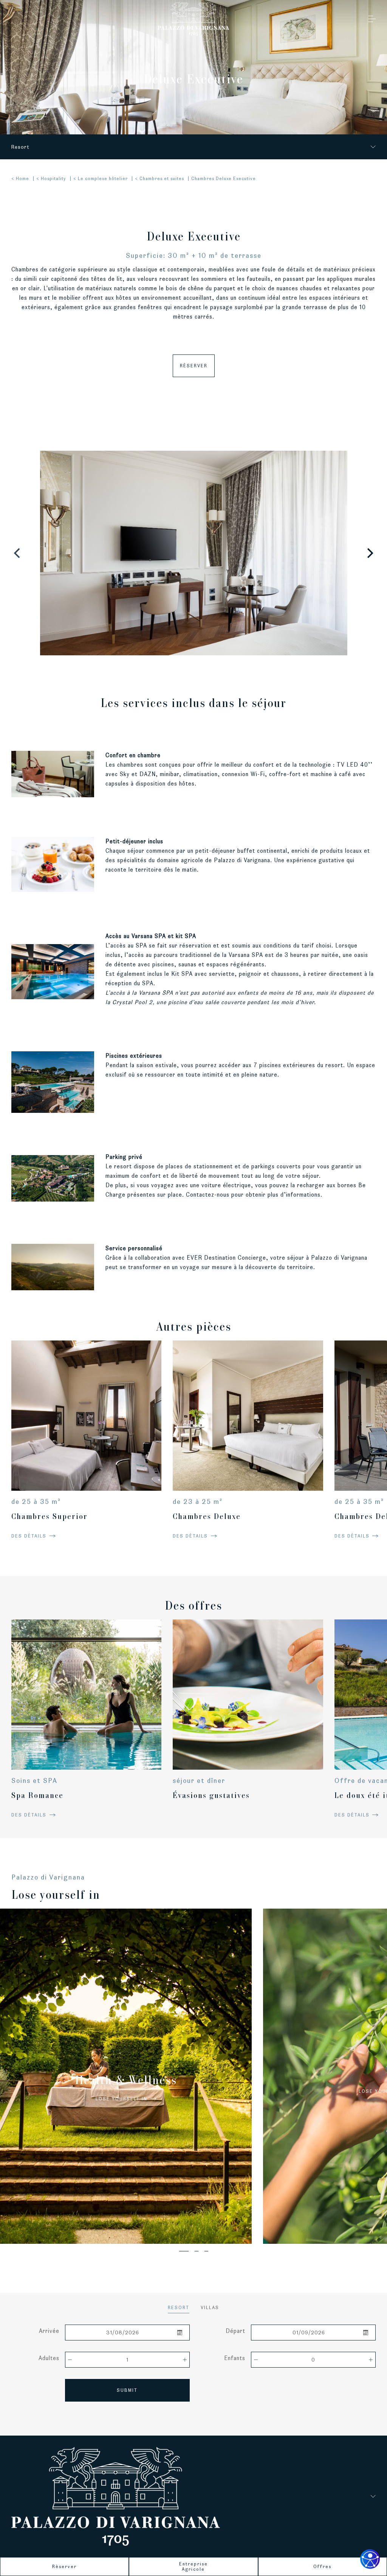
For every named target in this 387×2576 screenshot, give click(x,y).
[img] (86, 1415)
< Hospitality (51, 178)
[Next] (369, 553)
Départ (235, 2331)
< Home (20, 178)
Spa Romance (37, 1795)
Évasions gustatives (211, 1795)
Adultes (49, 2358)
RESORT (179, 2307)
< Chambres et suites (159, 178)
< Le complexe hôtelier (101, 178)
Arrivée (49, 2331)
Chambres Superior (50, 1516)
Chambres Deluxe (207, 1516)
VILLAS (210, 2307)
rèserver (194, 366)
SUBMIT (127, 2390)
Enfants (235, 2358)
